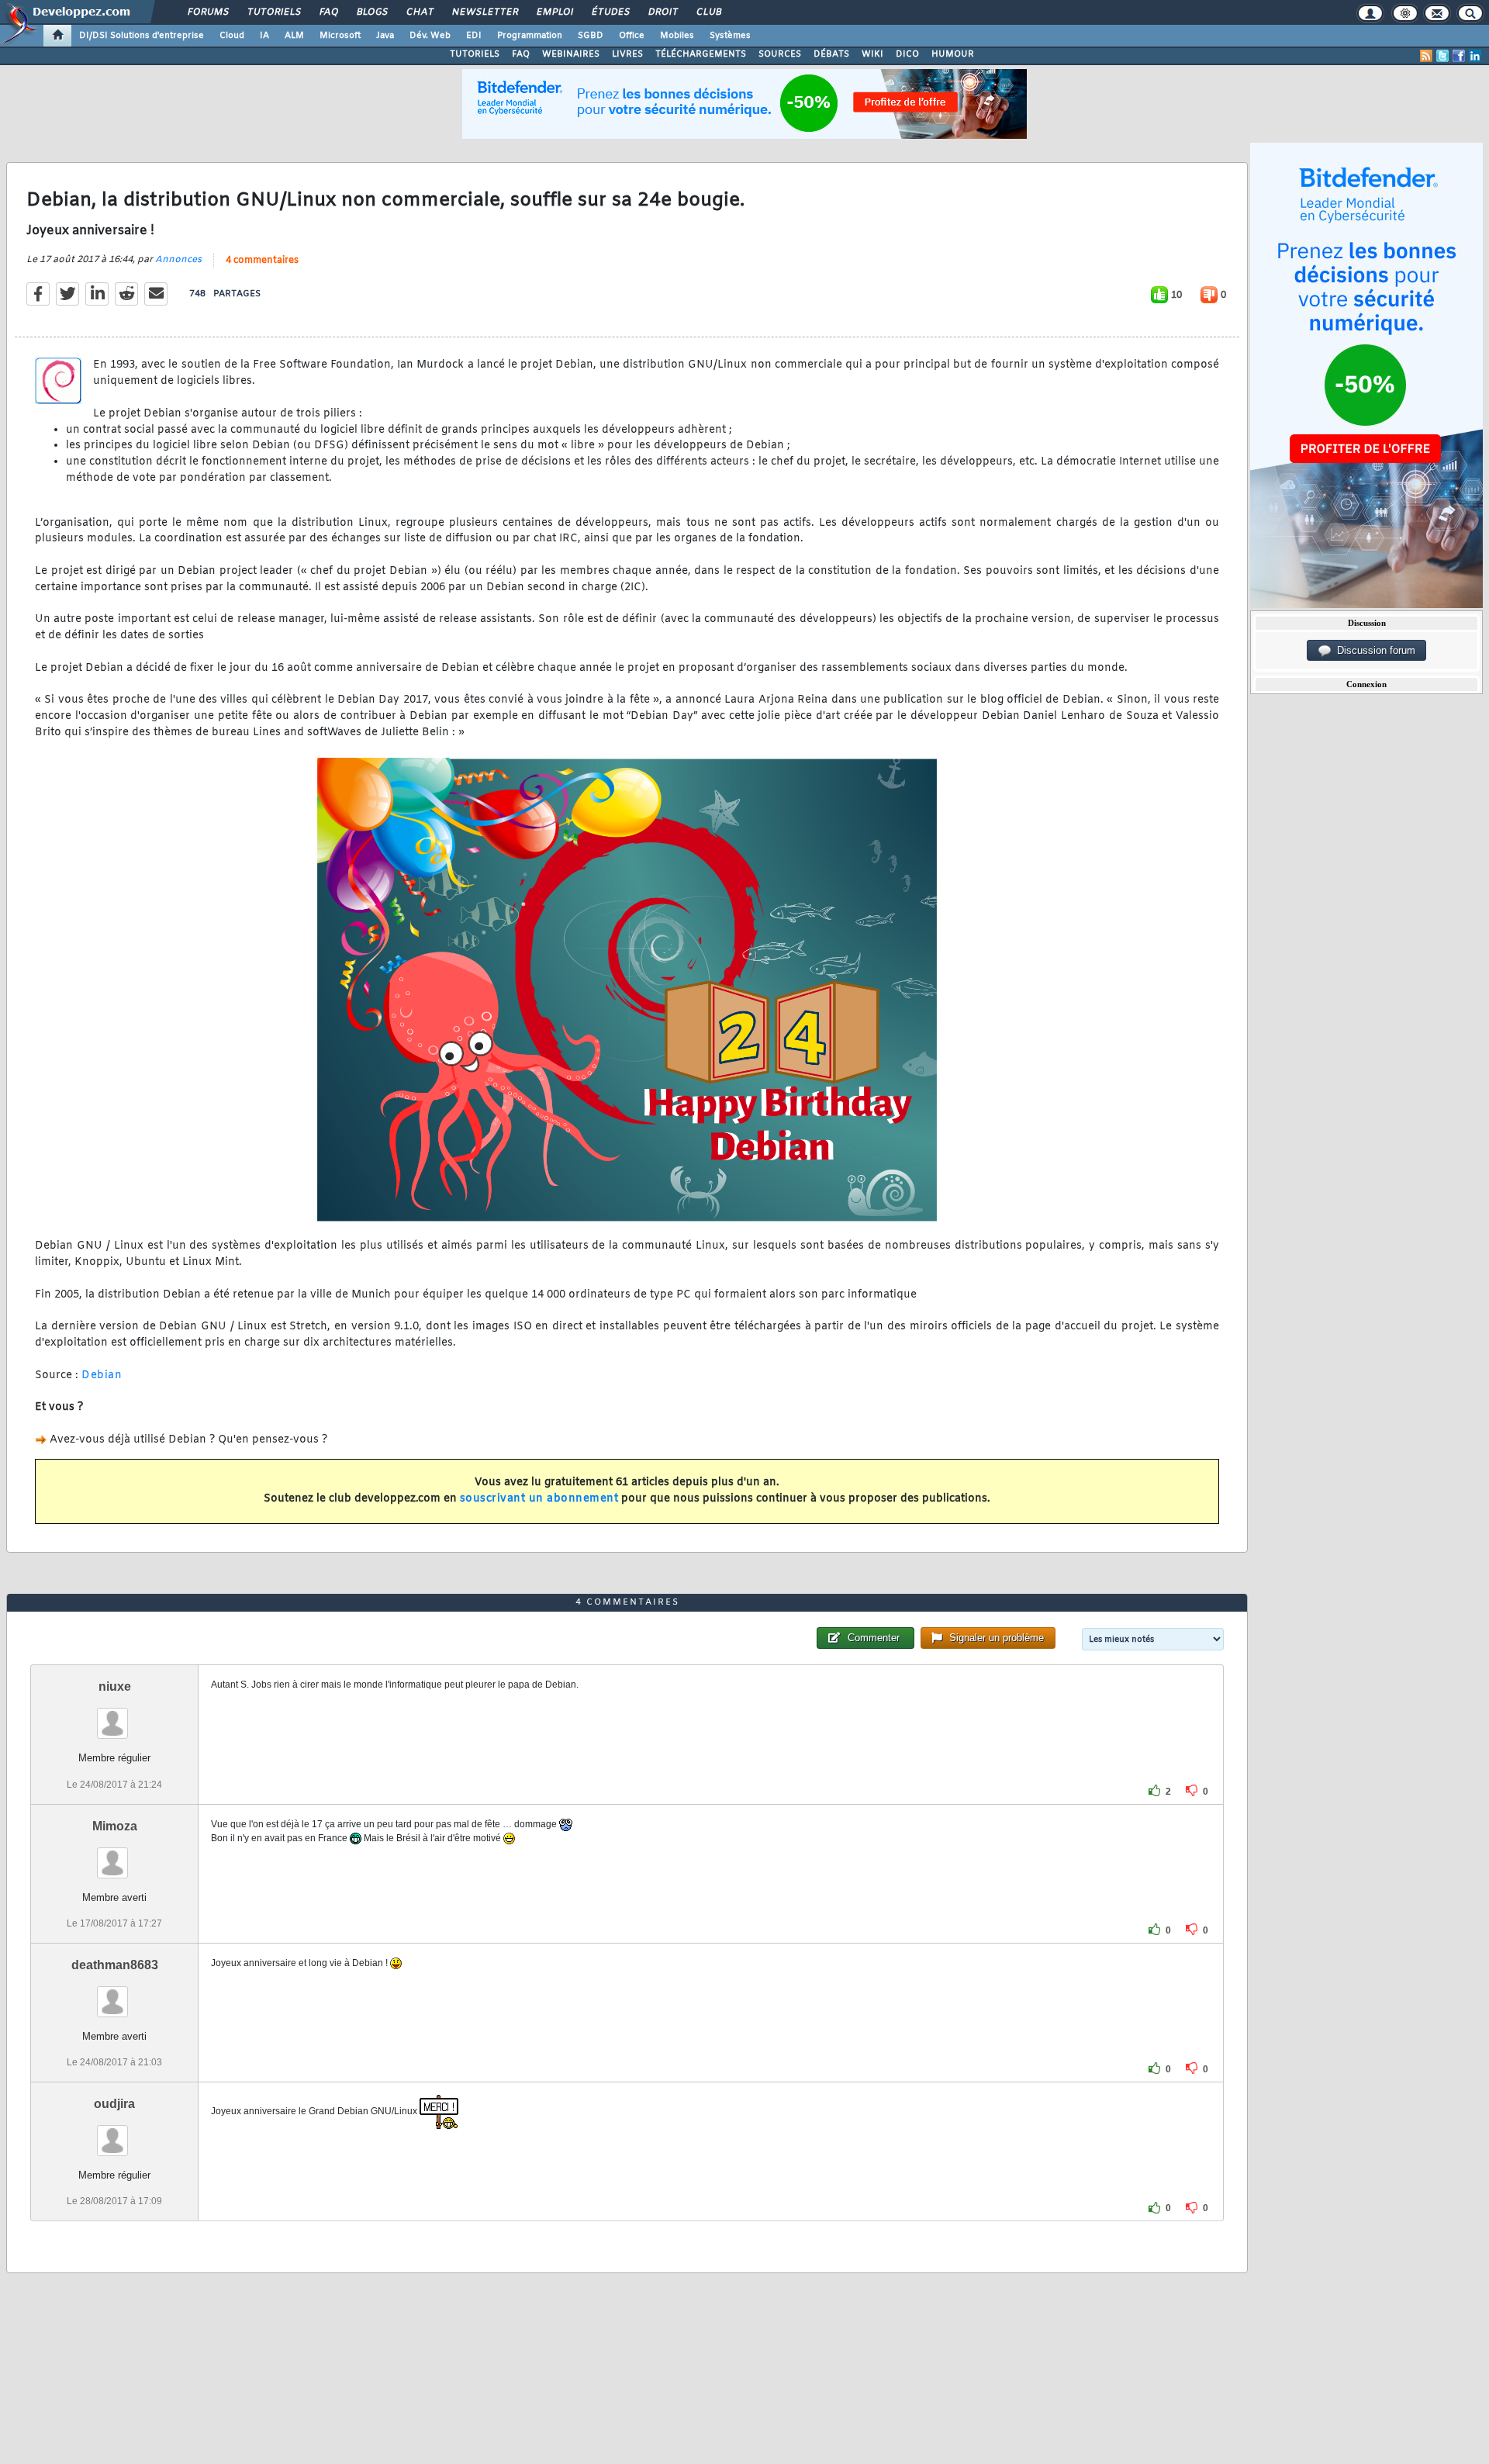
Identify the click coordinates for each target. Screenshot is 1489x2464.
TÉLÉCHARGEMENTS (701, 54)
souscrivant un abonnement (539, 1499)
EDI (474, 36)
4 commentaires (262, 261)
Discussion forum (1373, 650)
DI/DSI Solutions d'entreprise (142, 36)
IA (264, 36)
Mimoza (115, 1826)
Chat (419, 12)
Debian (102, 1375)
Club (708, 12)
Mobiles (677, 36)
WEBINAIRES (571, 54)
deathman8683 (115, 1965)
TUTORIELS (475, 54)
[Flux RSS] (1426, 56)
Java (385, 36)
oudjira (114, 2104)
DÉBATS (831, 54)
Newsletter (484, 12)
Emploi (554, 12)
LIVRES (627, 54)
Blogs (371, 12)
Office (632, 36)
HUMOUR (953, 54)
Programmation (530, 36)
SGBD (591, 36)
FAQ (328, 12)
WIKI (872, 54)
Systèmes (730, 36)
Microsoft (340, 36)
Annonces (178, 260)
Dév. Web (430, 36)
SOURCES (780, 54)
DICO (907, 54)
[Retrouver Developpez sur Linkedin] (1475, 56)
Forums (207, 12)
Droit (662, 12)
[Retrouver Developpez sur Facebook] (1459, 56)
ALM (294, 36)
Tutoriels (273, 12)
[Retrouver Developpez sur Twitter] (1442, 56)
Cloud (232, 36)
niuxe (115, 1686)
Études (610, 12)
